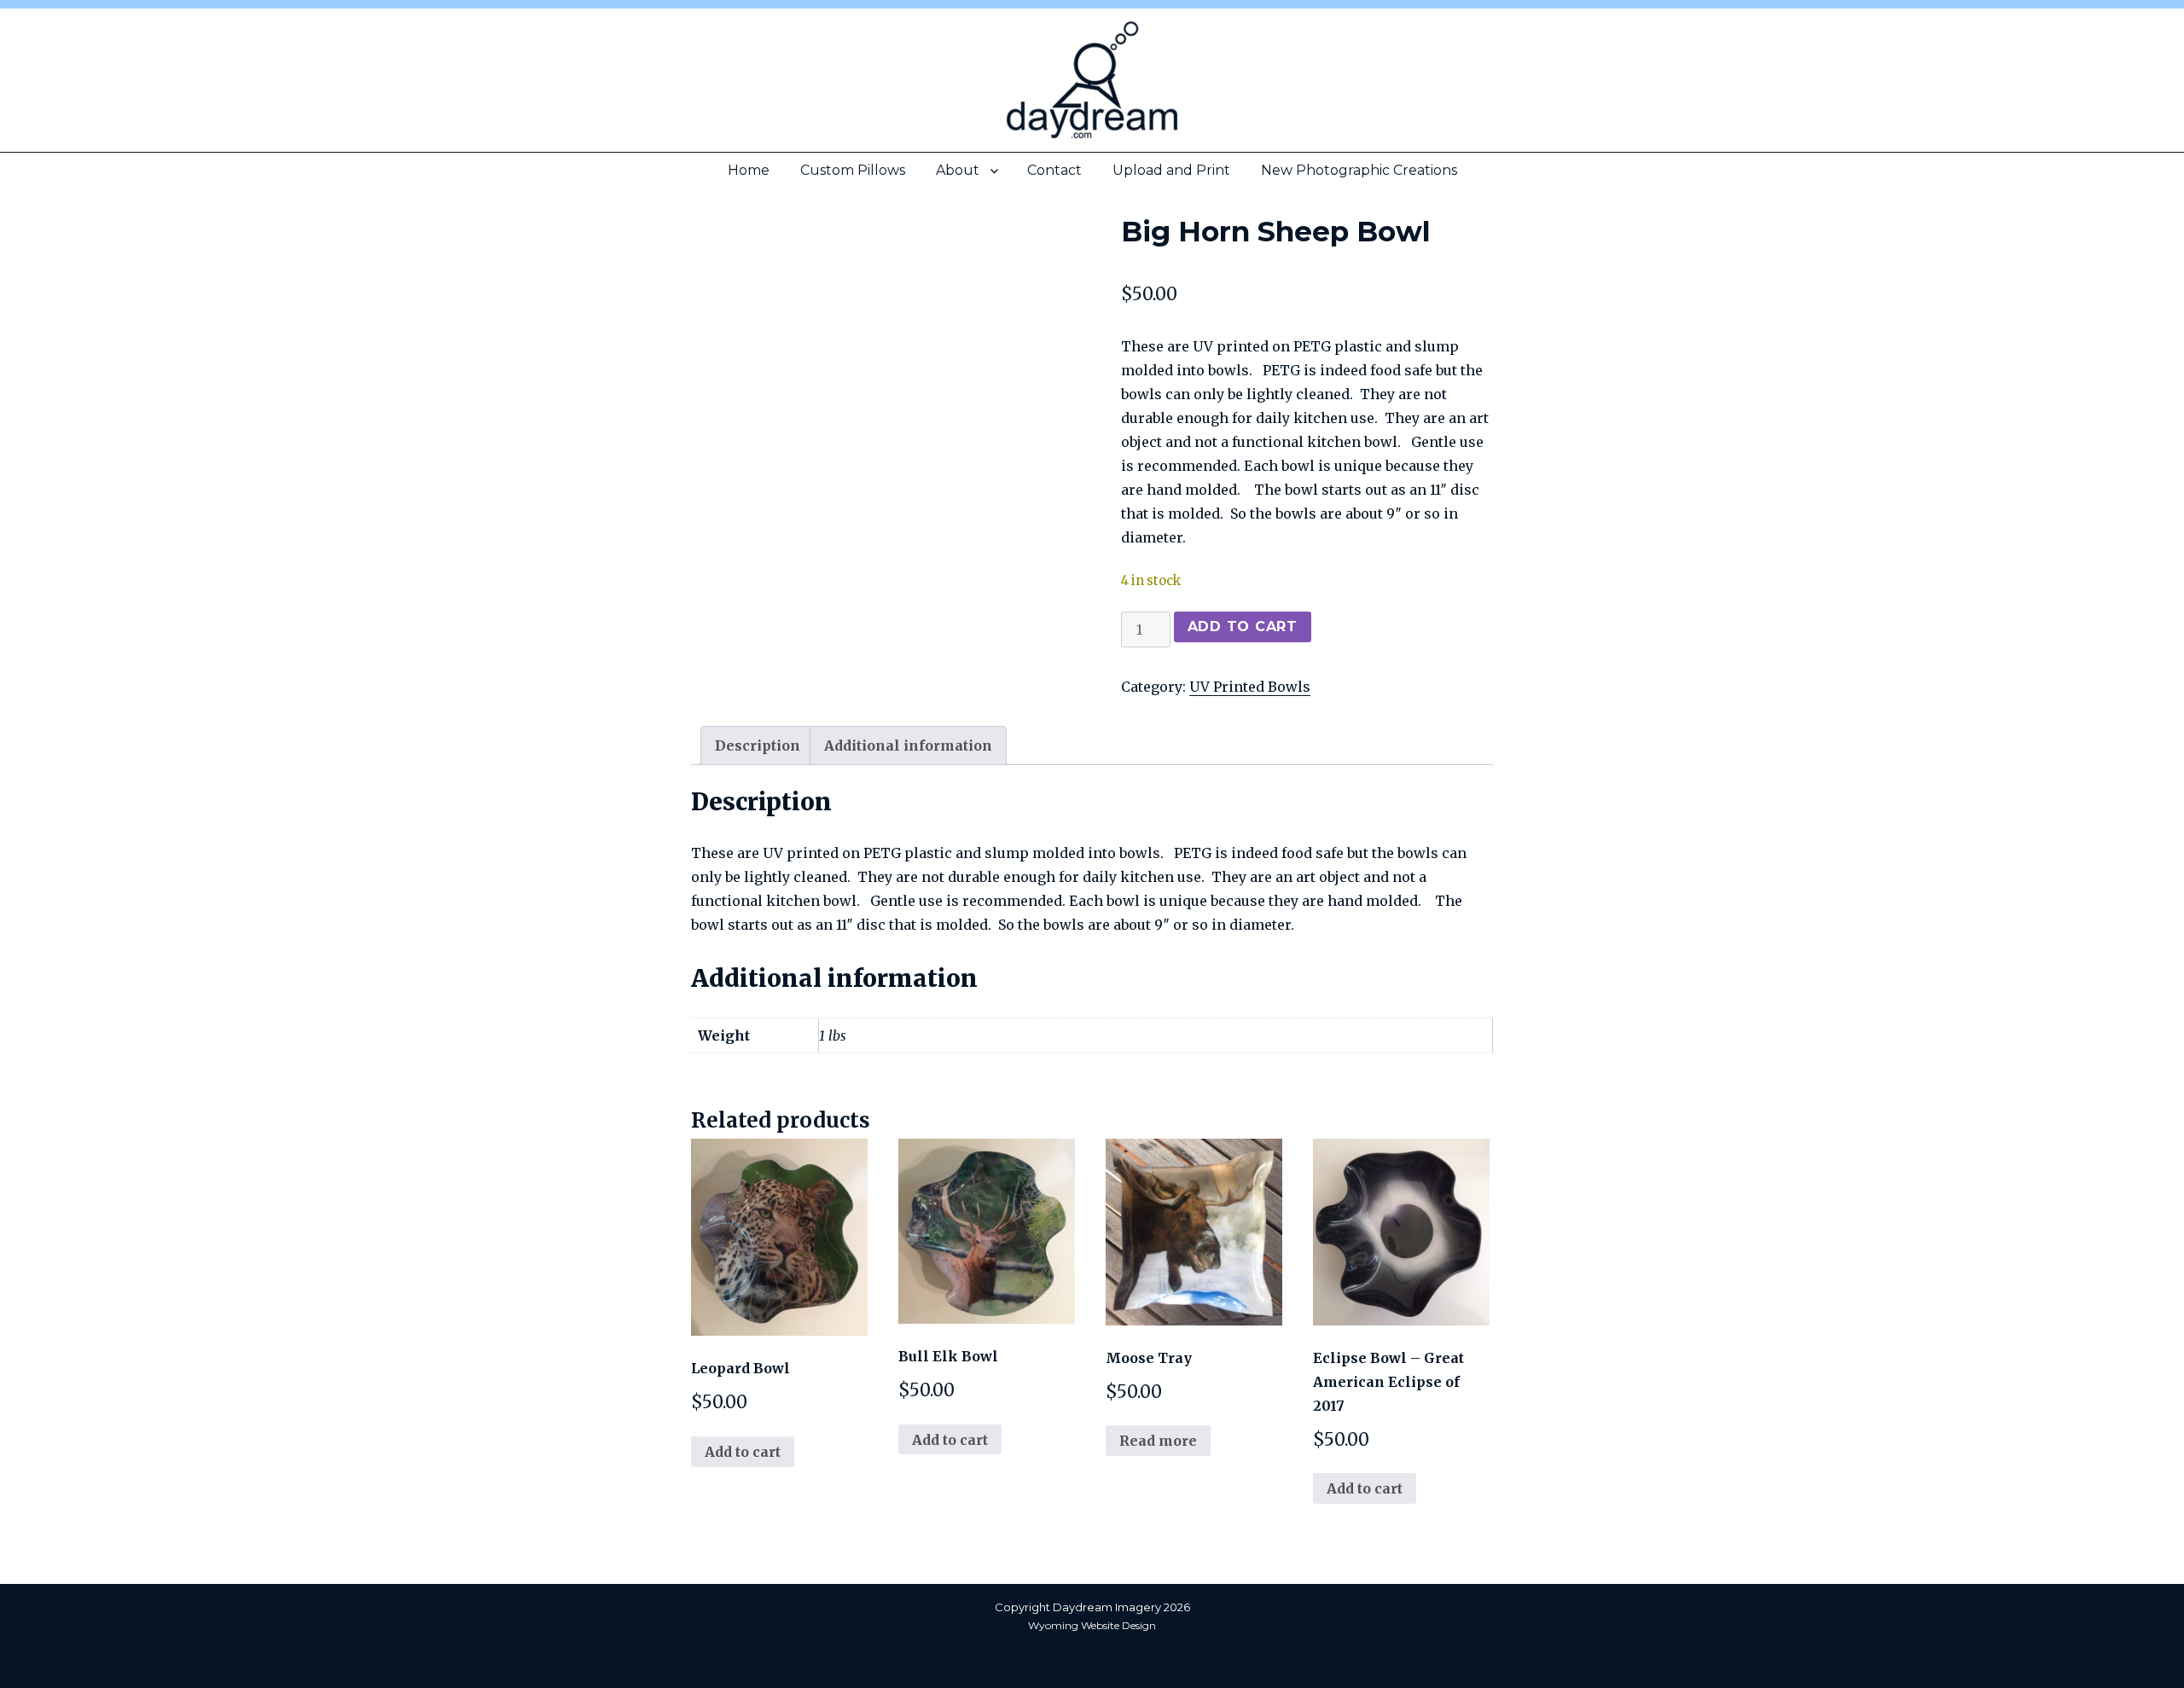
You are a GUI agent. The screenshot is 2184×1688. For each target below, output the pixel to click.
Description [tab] (758, 745)
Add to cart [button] (743, 1452)
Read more (1158, 1441)
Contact (1054, 170)
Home (749, 170)
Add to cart (1243, 626)
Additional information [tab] (908, 745)
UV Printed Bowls (1250, 687)
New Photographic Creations (1359, 170)
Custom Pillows (853, 170)
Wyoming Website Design (1092, 1625)
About (958, 170)
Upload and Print (1171, 170)
